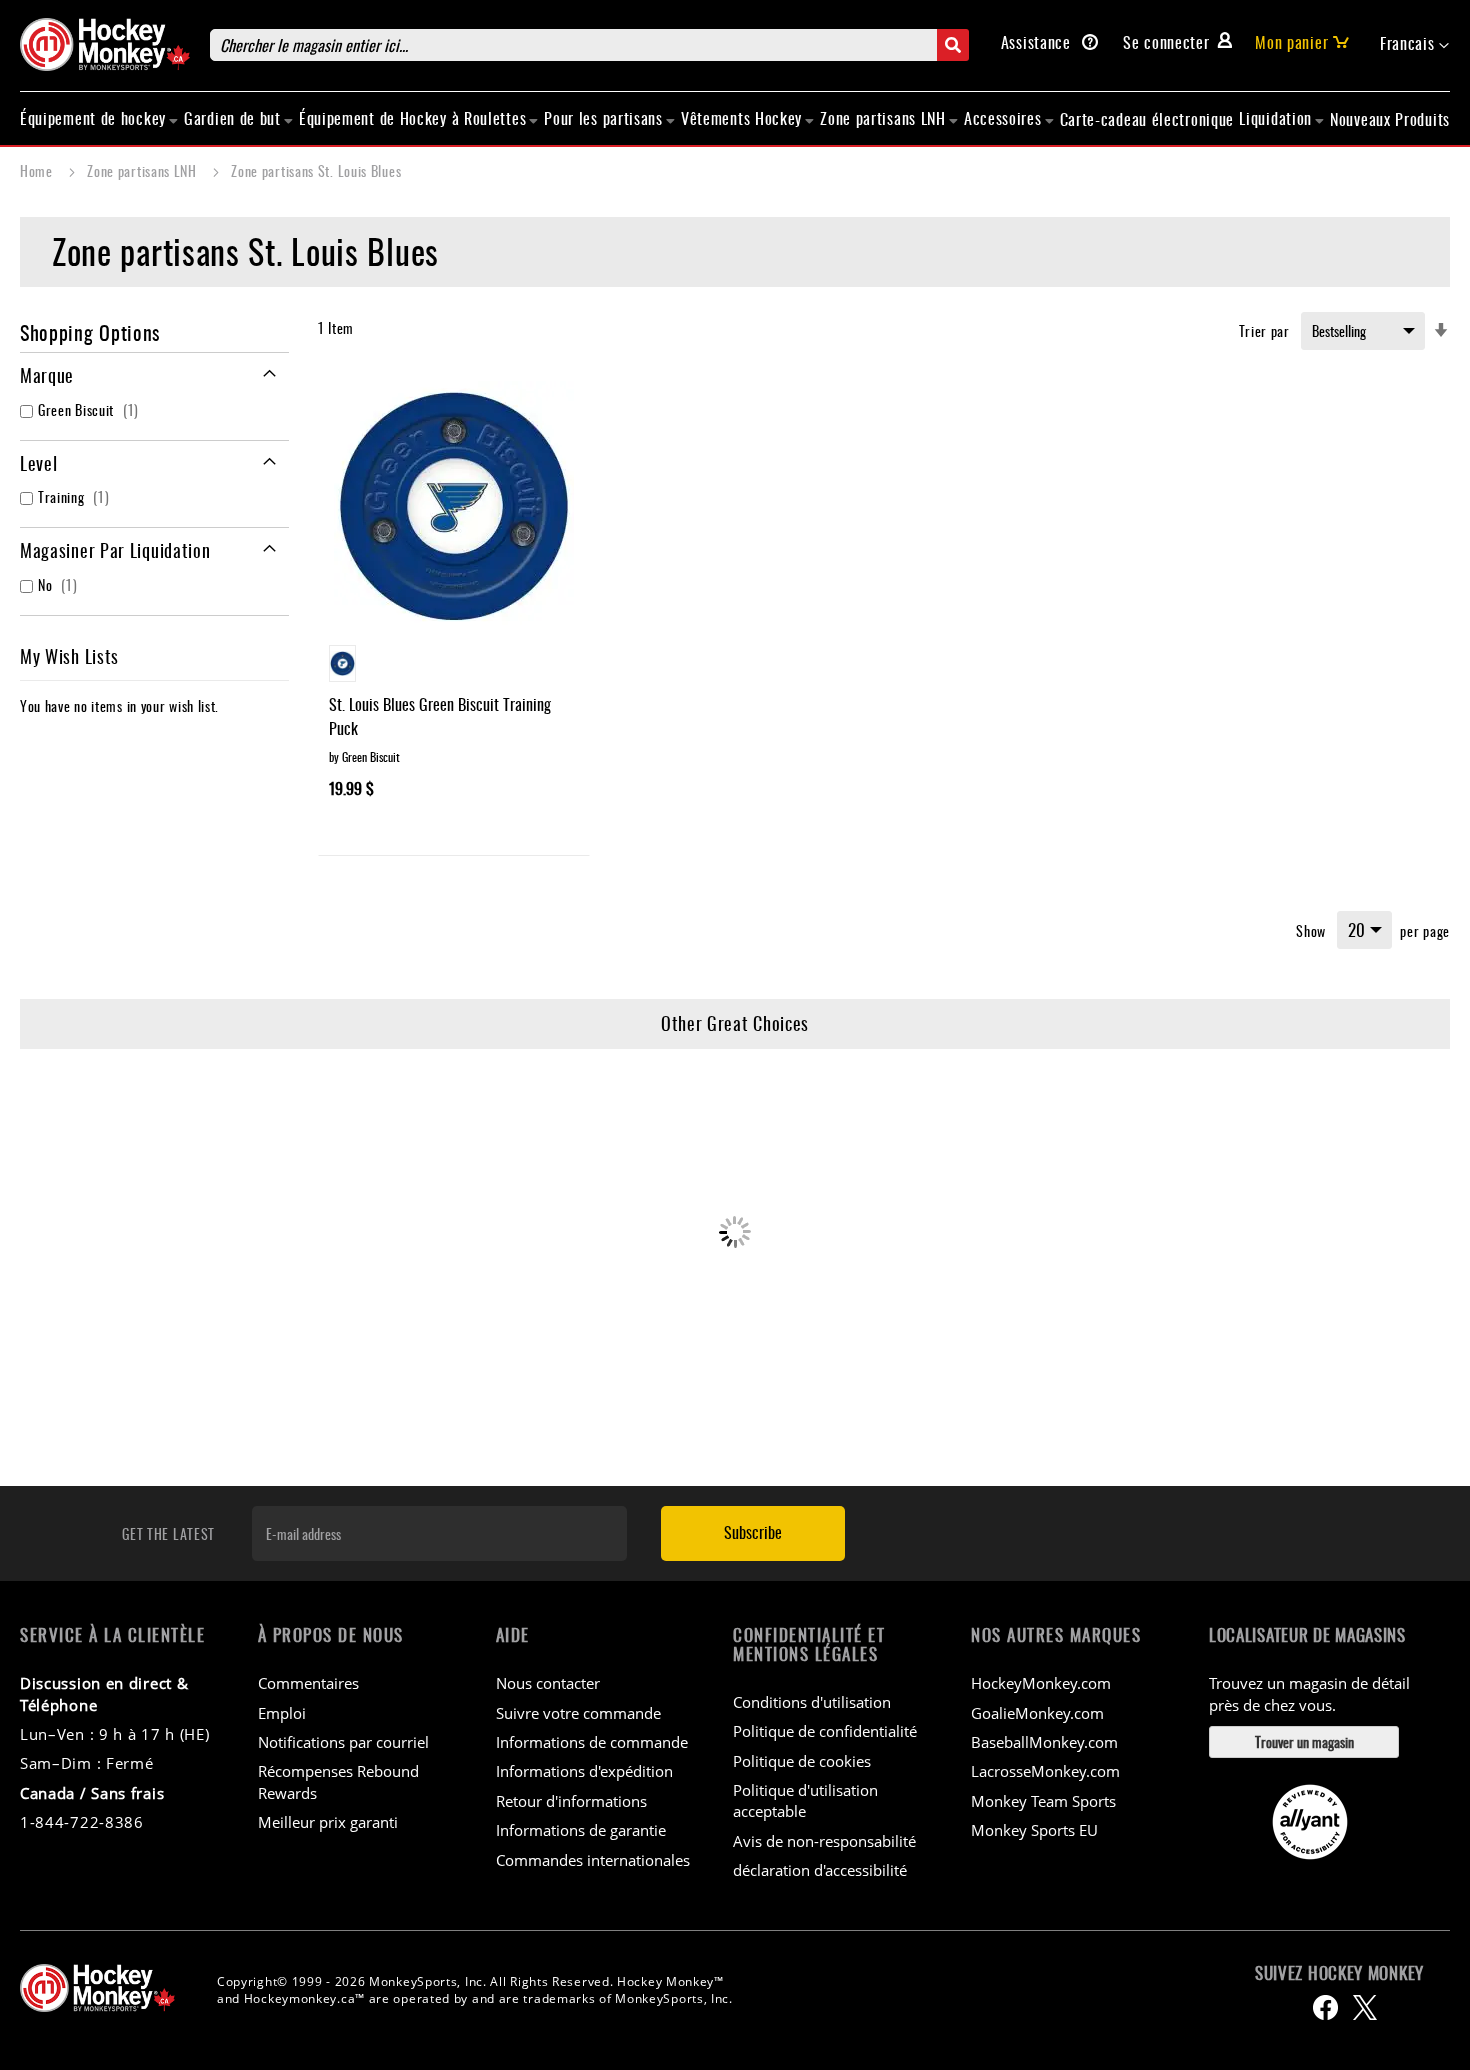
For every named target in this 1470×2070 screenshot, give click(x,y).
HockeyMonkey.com (1041, 1683)
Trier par (1264, 330)
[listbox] (454, 666)
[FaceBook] (1325, 2007)
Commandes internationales (593, 1860)
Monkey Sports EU (1034, 1830)
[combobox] (589, 45)
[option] (342, 663)
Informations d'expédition (584, 1771)
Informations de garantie (581, 1830)
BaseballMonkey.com (1044, 1742)
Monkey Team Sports (1043, 1801)
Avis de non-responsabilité (824, 1841)
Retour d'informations (571, 1801)
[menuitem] (99, 118)
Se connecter (1166, 42)
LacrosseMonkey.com (1045, 1771)
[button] (1415, 44)
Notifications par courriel (343, 1742)
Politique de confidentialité (825, 1731)
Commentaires (308, 1683)
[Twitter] (1365, 2007)
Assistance (1038, 42)
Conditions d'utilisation (812, 1702)
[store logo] (105, 44)
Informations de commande (592, 1742)
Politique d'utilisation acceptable (805, 1800)
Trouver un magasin (1304, 1741)
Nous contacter (548, 1683)
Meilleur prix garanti (328, 1822)
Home (38, 170)
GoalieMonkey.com (1037, 1713)
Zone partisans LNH (143, 170)
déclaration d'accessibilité (820, 1870)
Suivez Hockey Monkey (1339, 1973)
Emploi (282, 1713)
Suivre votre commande (578, 1713)
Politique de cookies (802, 1761)
